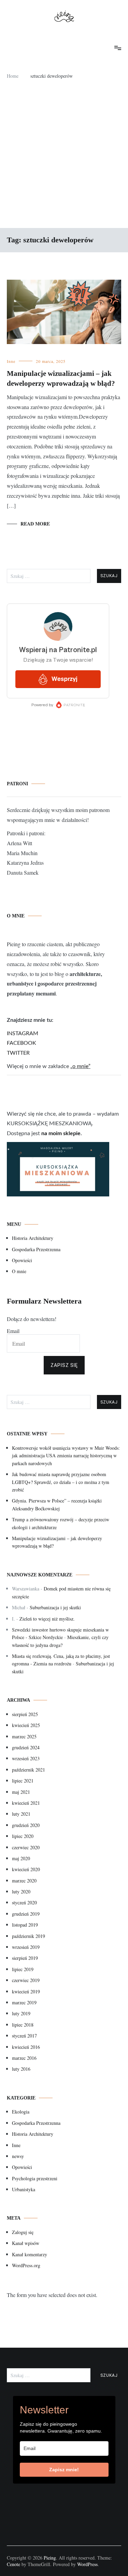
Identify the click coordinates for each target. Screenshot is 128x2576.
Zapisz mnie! (64, 2470)
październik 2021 (29, 1770)
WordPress (87, 2564)
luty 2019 (21, 2013)
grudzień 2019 (26, 1914)
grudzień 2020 (26, 1825)
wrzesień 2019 (26, 1947)
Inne (11, 361)
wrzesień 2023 (26, 1758)
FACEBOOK (22, 1043)
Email (13, 1331)
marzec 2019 (24, 2002)
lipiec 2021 (23, 1781)
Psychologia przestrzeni (35, 2178)
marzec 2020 (24, 1881)
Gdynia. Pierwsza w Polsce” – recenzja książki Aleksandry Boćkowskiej (57, 1504)
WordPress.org (26, 2265)
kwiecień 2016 (26, 2047)
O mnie (19, 1271)
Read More (35, 524)
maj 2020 (21, 1858)
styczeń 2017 (24, 2036)
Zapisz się (64, 1365)
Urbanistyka (24, 2189)
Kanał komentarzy (30, 2254)
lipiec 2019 (23, 1969)
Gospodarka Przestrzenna (36, 1249)
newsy (18, 2156)
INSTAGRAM (23, 1033)
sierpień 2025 (25, 1714)
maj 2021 (21, 1792)
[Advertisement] (64, 157)
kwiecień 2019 (26, 1991)
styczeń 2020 (24, 1902)
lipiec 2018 (23, 2025)
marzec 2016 (24, 2058)
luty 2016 (21, 2069)
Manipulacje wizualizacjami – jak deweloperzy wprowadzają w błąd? (57, 1542)
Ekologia (21, 2112)
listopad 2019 (25, 1925)
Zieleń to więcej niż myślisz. (47, 1619)
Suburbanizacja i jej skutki (55, 1607)
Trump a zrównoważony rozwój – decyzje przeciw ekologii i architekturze (61, 1523)
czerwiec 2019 (26, 1980)
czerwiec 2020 (26, 1847)
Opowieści (22, 1260)
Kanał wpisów (26, 2243)
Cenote (13, 2564)
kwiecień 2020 (26, 1869)
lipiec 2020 (23, 1836)
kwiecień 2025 (26, 1725)
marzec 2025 (24, 1736)
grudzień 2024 (26, 1747)
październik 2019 (29, 1936)
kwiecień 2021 (26, 1803)
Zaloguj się (23, 2232)
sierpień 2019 (25, 1958)
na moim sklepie (61, 1133)
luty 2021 (21, 1814)
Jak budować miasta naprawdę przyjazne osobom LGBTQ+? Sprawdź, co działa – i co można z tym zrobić (61, 1482)
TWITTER (18, 1053)
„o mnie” (80, 1066)
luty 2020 (21, 1892)
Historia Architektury (33, 1238)
